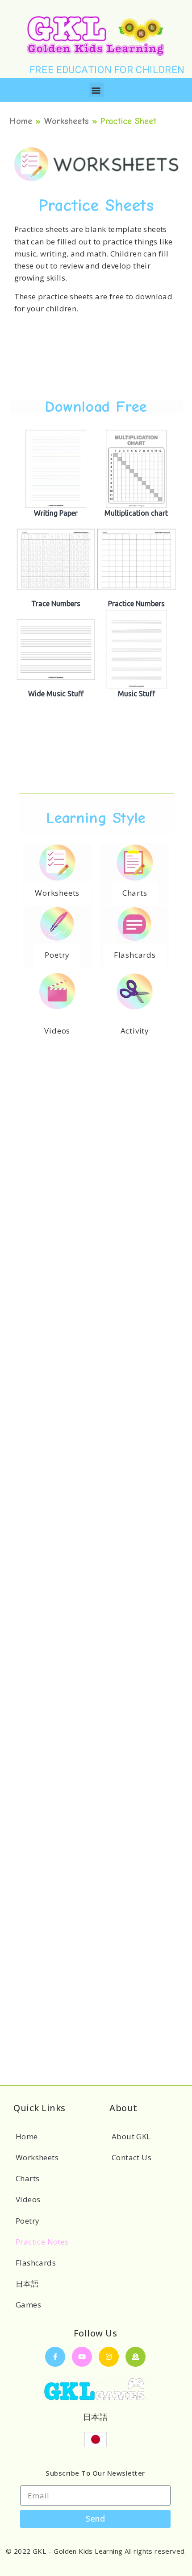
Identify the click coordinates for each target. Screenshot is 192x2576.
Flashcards (36, 2263)
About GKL (131, 2136)
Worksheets (66, 121)
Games (28, 2305)
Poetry (27, 2221)
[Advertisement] (96, 364)
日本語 (27, 2284)
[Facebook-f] (55, 2357)
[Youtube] (82, 2357)
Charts (27, 2178)
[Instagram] (109, 2357)
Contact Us (131, 2157)
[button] (96, 90)
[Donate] (136, 2357)
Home (21, 121)
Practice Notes (42, 2242)
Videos (28, 2199)
